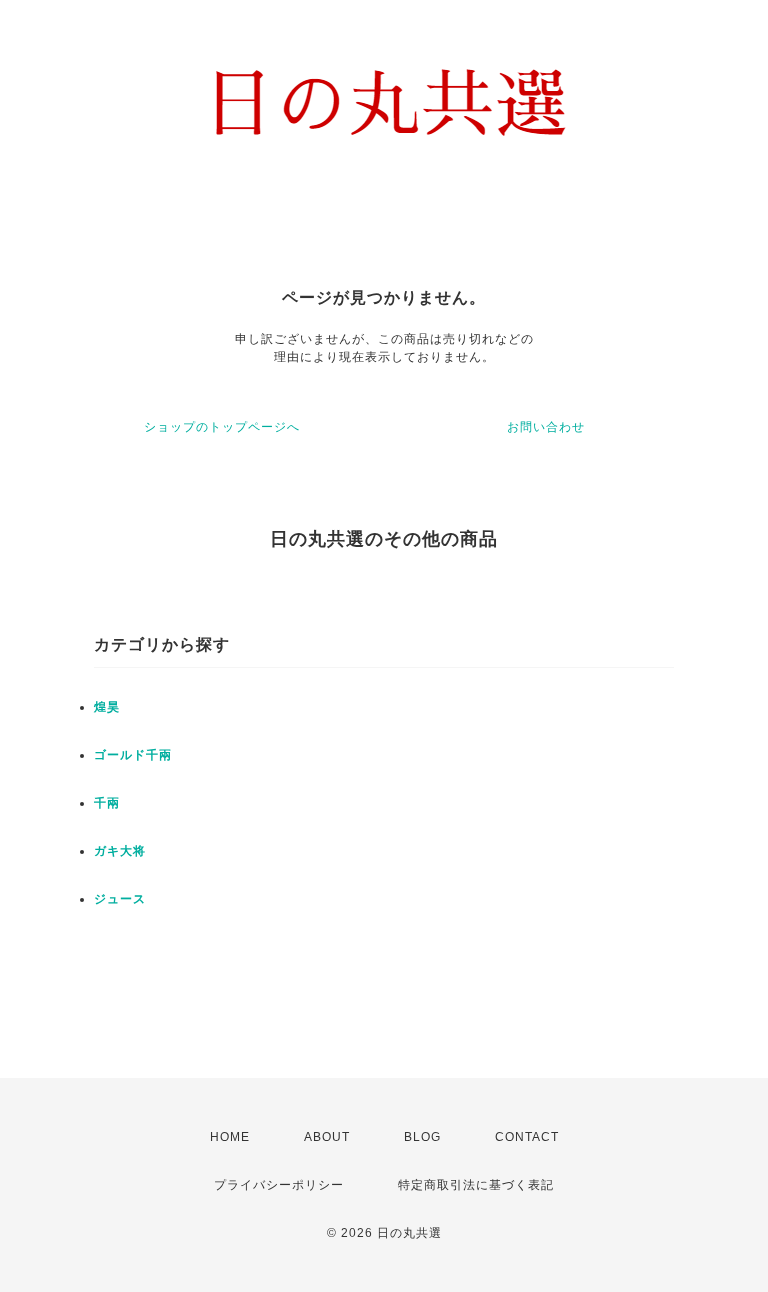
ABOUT (327, 1137)
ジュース (120, 899)
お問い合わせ (546, 427)
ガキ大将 (120, 851)
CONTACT (527, 1137)
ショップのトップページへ (222, 427)
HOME (230, 1137)
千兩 (107, 803)
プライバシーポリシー (279, 1185)
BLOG (422, 1137)
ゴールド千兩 (133, 755)
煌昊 (107, 707)
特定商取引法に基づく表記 (476, 1185)
